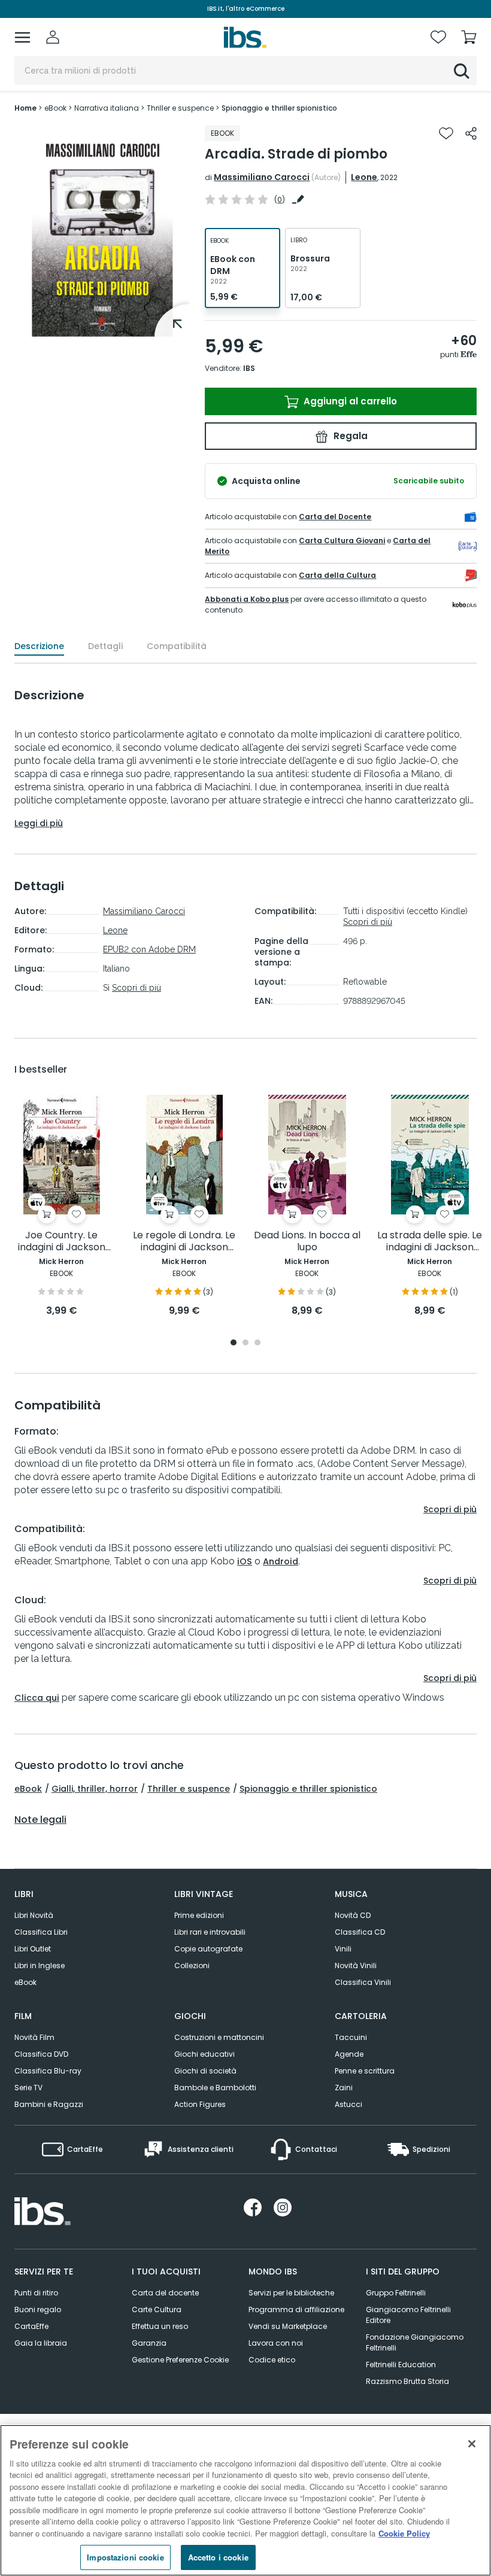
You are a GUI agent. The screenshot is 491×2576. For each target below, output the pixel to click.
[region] (245, 2500)
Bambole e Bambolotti (215, 2088)
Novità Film (34, 2037)
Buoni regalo (38, 2309)
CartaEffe (31, 2326)
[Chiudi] (472, 2444)
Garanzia (149, 2343)
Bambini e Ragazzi (49, 2104)
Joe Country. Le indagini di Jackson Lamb (62, 1242)
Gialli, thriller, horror (95, 1789)
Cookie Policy (404, 2533)
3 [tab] (257, 1343)
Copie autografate (208, 1949)
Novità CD (353, 1915)
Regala (349, 436)
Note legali (40, 1820)
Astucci (348, 2104)
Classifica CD (360, 1932)
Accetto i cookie (218, 2557)
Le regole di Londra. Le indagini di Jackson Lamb (184, 1242)
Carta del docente (165, 2293)
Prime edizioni (199, 1915)
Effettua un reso (160, 2326)
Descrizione (39, 646)
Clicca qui (37, 1698)
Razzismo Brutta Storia (407, 2381)
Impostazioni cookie (125, 2557)
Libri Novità (34, 1915)
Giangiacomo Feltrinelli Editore (408, 2315)
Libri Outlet (33, 1949)
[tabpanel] (102, 231)
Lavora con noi (276, 2343)
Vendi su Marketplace (288, 2326)
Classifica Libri (41, 1932)
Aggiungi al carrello (349, 401)
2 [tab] (245, 1343)
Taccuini (351, 2037)
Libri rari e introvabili (210, 1932)
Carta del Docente (335, 517)
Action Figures (200, 2104)
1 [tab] (102, 328)
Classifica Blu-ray (48, 2071)
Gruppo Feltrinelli (396, 2293)
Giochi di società (205, 2071)
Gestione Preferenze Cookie (180, 2360)
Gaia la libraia (41, 2343)
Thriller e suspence (189, 1789)
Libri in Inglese (40, 1966)
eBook (28, 1789)
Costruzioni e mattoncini (219, 2037)
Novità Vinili (356, 1966)
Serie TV (28, 2088)
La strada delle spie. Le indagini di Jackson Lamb (430, 1242)
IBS (249, 368)
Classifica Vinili (363, 1982)
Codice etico (272, 2360)
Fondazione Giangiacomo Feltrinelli (415, 2342)
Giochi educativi (204, 2054)
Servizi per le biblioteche (291, 2293)
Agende (349, 2054)
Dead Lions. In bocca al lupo (307, 1242)
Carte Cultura (157, 2309)
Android (281, 1561)
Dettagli (105, 646)
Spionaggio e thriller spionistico (308, 1789)
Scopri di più (137, 988)
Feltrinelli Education (401, 2365)
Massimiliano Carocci (262, 177)
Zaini (344, 2088)
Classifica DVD (41, 2054)
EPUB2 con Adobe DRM (149, 949)
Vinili (343, 1949)
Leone (364, 177)
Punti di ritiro (36, 2293)
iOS (245, 1561)
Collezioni (192, 1966)
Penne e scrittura (365, 2071)
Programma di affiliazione (296, 2309)
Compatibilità (177, 646)
